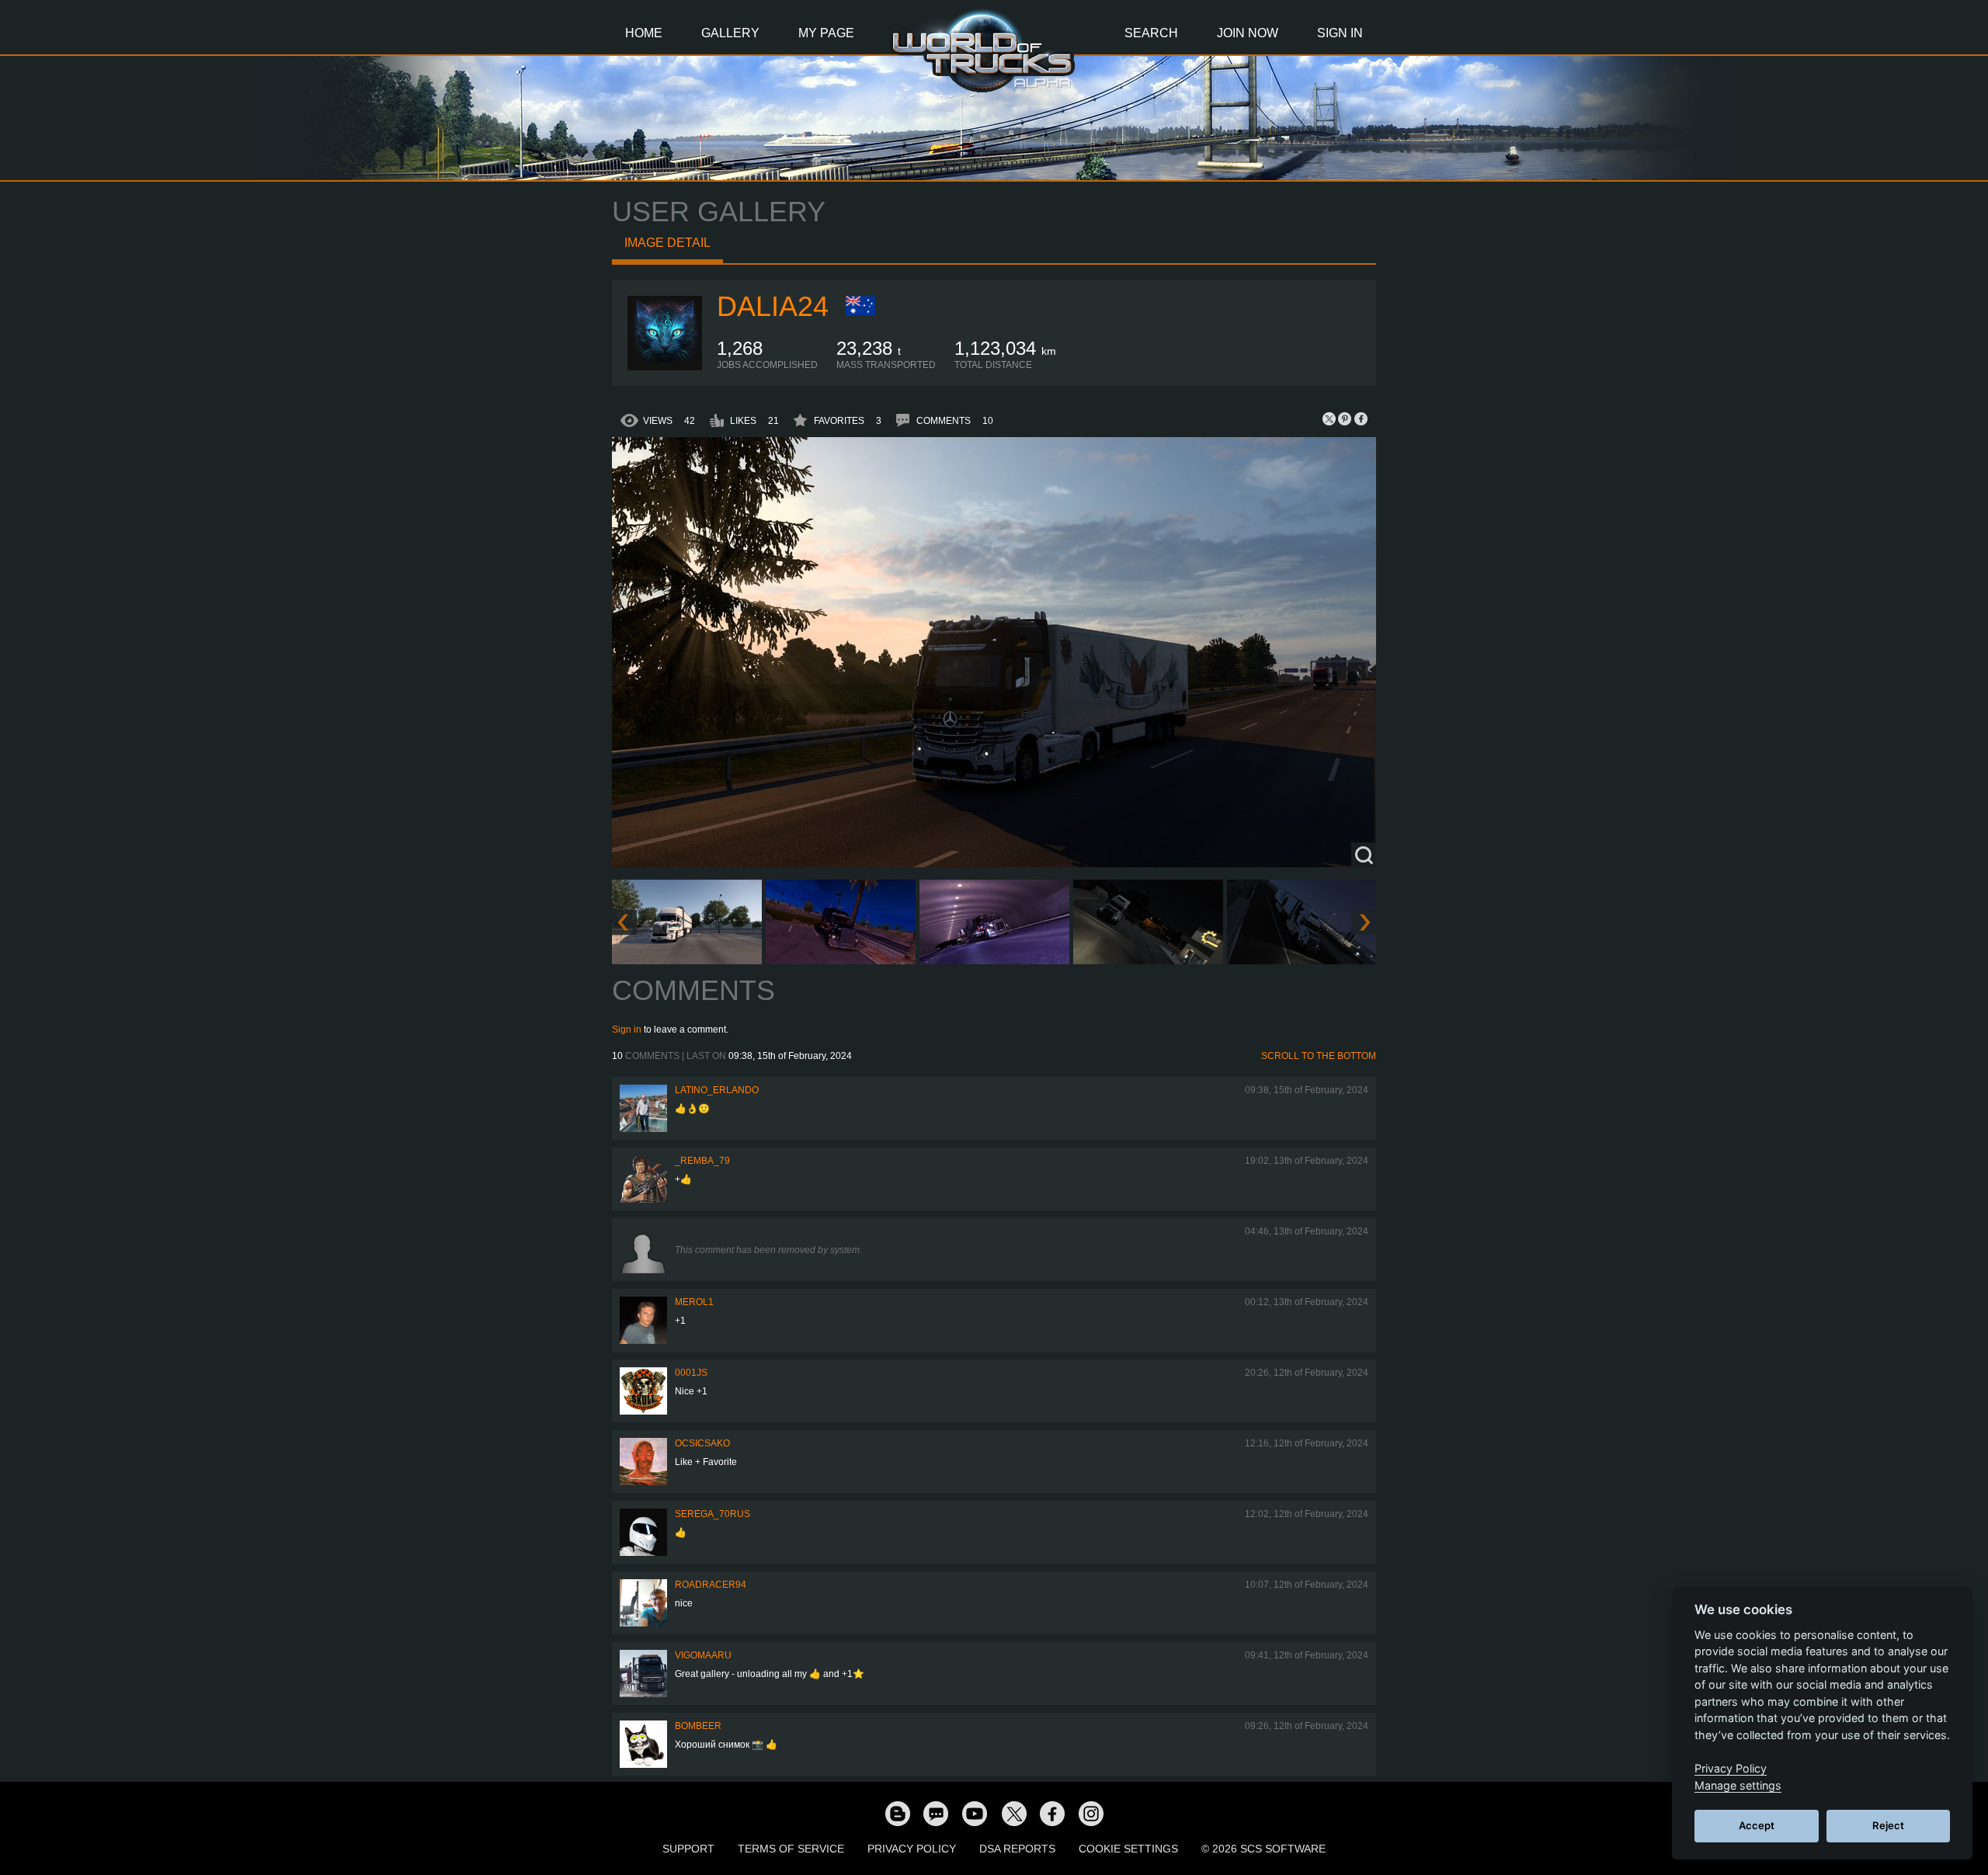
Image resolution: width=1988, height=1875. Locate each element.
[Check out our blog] (897, 1813)
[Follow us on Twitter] (1013, 1813)
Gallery (730, 33)
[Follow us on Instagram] (1091, 1813)
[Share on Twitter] (1329, 418)
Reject (1888, 1825)
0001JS (691, 1373)
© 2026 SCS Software (1263, 1849)
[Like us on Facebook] (1052, 1813)
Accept (1757, 1825)
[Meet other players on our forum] (936, 1813)
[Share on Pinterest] (1345, 418)
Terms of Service (791, 1849)
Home (644, 33)
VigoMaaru (703, 1655)
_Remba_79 (702, 1161)
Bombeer (698, 1726)
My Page (826, 33)
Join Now (1248, 33)
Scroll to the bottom (1319, 1056)
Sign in (627, 1030)
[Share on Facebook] (1361, 418)
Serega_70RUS (712, 1514)
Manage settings (1738, 1785)
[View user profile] (665, 367)
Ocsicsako (702, 1443)
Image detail (667, 243)
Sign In (1340, 33)
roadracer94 (711, 1585)
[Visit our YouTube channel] (975, 1813)
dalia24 (773, 306)
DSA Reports (1017, 1849)
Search (1151, 33)
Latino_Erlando (717, 1090)
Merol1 (694, 1302)
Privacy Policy (912, 1849)
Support (688, 1849)
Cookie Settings (1128, 1849)
